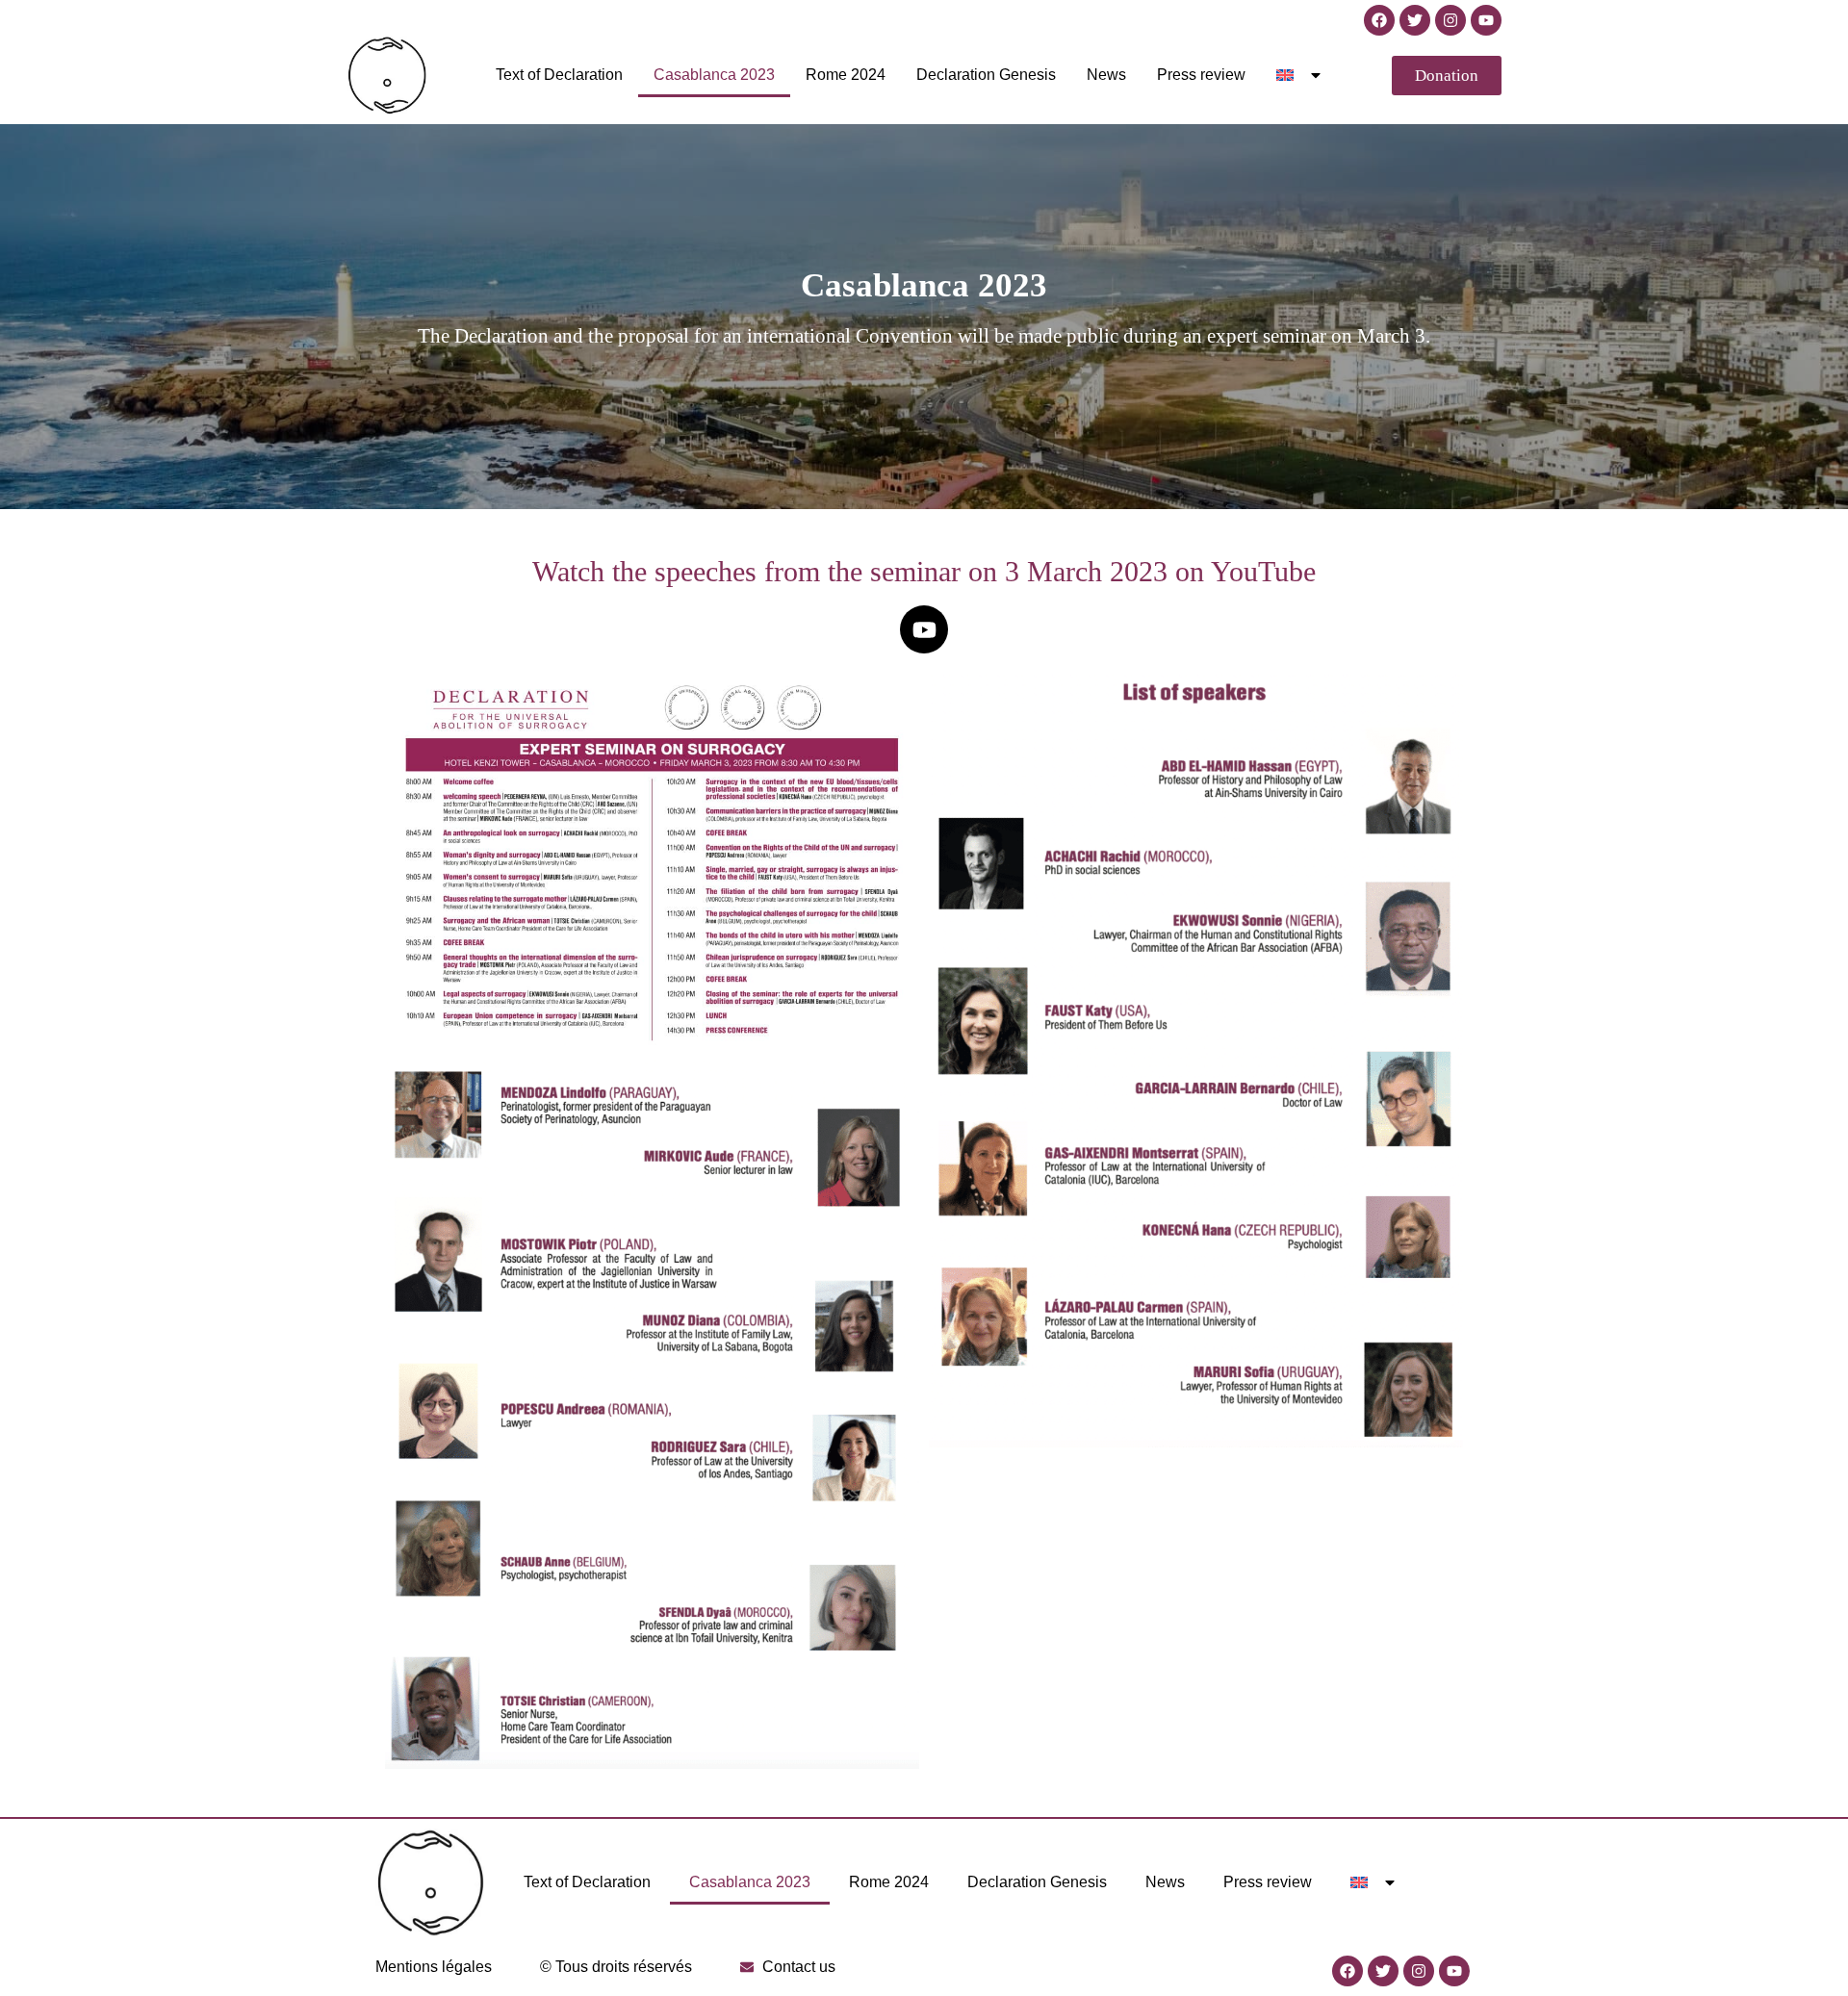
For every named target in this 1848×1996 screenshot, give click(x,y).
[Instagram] (1450, 20)
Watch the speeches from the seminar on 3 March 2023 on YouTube (924, 571)
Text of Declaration (559, 75)
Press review (1201, 75)
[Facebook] (1379, 20)
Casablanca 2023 (714, 75)
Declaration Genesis (986, 75)
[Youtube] (1486, 20)
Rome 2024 (846, 75)
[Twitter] (1415, 20)
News (1106, 75)
